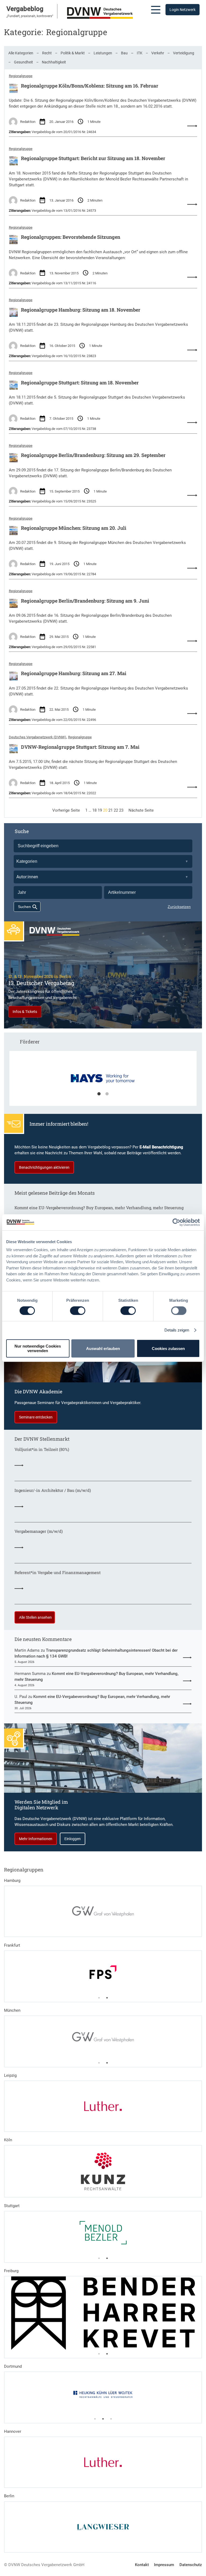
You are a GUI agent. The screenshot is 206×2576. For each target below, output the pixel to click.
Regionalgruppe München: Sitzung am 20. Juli (74, 528)
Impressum (164, 2565)
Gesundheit (23, 62)
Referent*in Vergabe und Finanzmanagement (58, 1573)
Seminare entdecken (36, 1417)
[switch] (78, 1311)
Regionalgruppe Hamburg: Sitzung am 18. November (81, 310)
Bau (124, 53)
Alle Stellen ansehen (35, 1617)
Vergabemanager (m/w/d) (39, 1531)
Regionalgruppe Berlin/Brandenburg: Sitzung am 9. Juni (85, 601)
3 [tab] (111, 2419)
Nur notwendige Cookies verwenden (38, 1348)
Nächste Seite (141, 810)
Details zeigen (177, 1330)
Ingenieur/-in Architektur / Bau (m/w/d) (53, 1491)
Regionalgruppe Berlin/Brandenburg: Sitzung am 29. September (93, 455)
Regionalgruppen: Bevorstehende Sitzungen (71, 237)
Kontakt (142, 2565)
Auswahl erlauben (103, 1348)
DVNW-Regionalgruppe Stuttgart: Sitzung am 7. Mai (80, 747)
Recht (47, 53)
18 (94, 810)
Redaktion (28, 122)
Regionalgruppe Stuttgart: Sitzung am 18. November (80, 383)
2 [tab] (107, 1094)
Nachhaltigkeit (54, 62)
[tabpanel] (103, 1081)
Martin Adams (27, 1650)
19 (100, 810)
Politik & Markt (73, 53)
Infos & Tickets (25, 1012)
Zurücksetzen (179, 907)
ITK (140, 53)
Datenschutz (191, 2565)
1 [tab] (99, 1094)
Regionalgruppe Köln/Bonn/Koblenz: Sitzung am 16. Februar (90, 86)
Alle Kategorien (21, 53)
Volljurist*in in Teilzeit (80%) (42, 1450)
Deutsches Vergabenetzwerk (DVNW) (38, 737)
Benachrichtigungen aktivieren (44, 1167)
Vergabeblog (25, 9)
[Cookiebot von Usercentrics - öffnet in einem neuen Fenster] (176, 1222)
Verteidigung (184, 53)
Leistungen (103, 53)
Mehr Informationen (36, 1839)
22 (116, 810)
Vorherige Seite (66, 810)
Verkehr (158, 53)
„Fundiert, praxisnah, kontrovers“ (30, 16)
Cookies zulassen (168, 1348)
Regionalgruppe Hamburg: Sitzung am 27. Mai (74, 674)
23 (121, 810)
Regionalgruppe (21, 76)
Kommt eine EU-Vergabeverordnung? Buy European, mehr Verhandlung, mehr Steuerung (99, 1208)
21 (111, 810)
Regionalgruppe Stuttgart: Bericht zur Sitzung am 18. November (93, 158)
